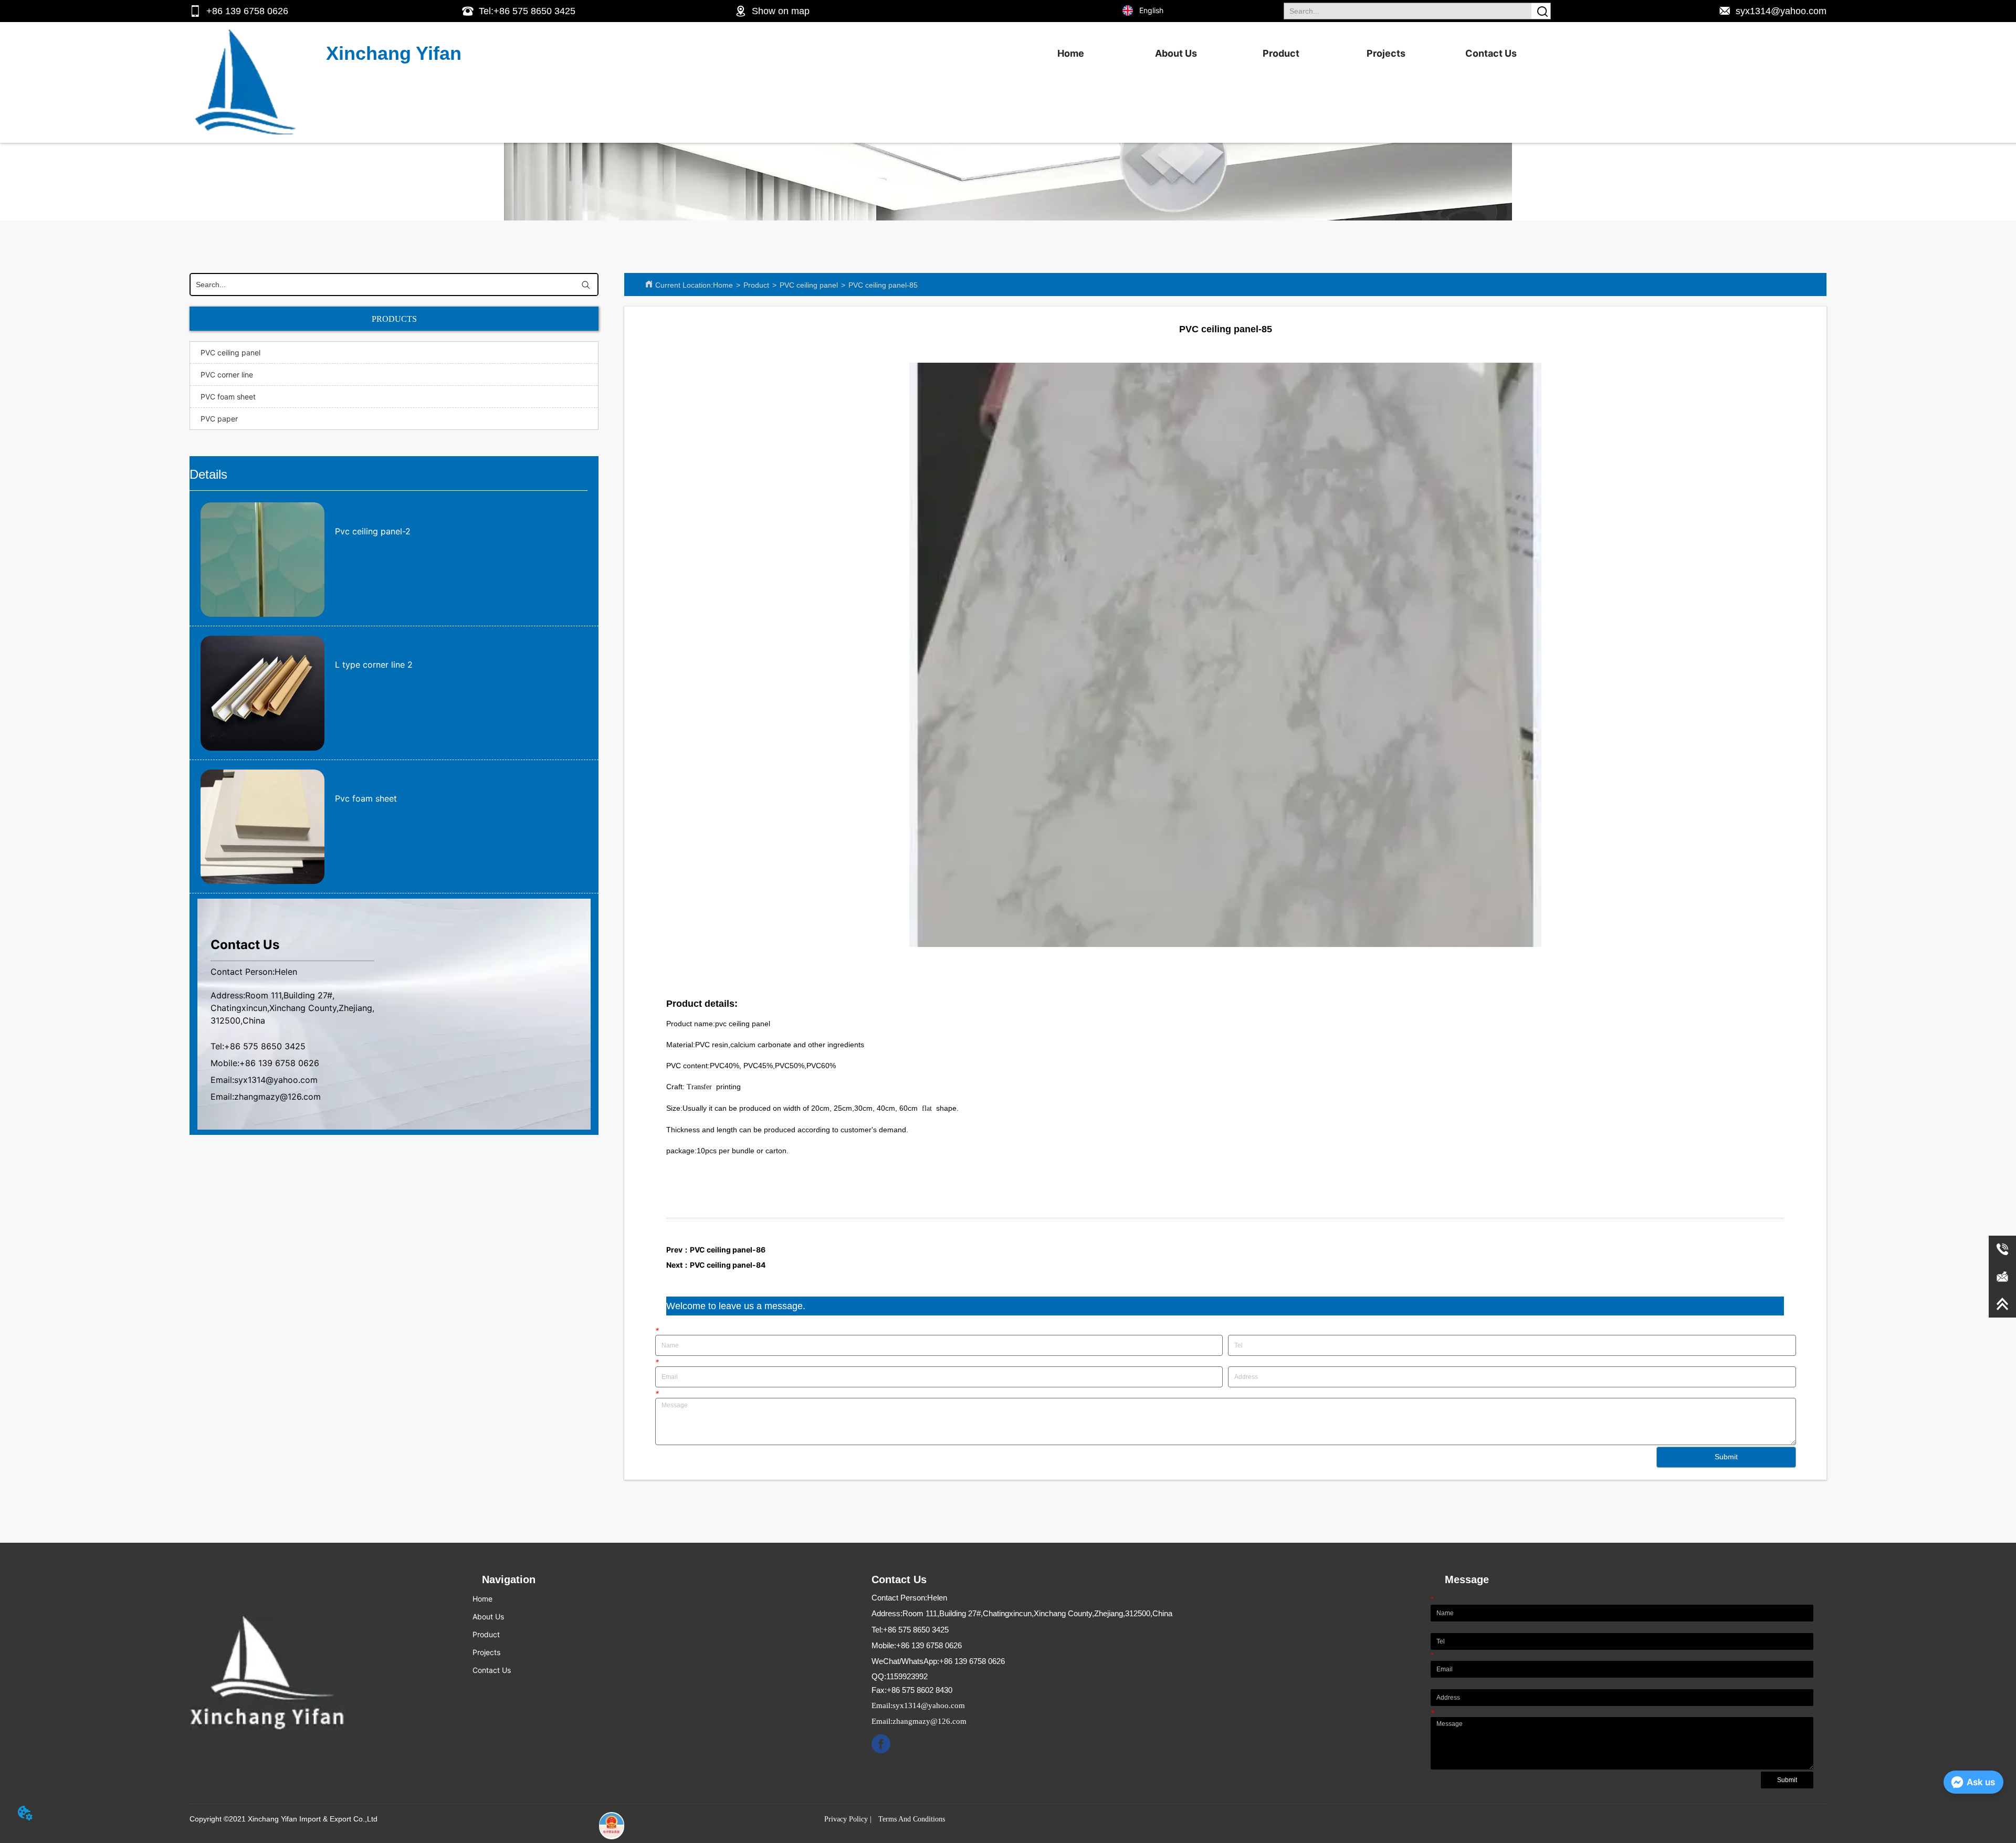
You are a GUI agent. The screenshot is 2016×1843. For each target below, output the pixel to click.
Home (1071, 53)
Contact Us (1491, 53)
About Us (1176, 53)
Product (1281, 53)
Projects (1386, 53)
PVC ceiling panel (809, 285)
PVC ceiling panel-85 (883, 285)
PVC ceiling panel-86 (728, 1250)
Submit (1726, 1457)
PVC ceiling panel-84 (728, 1265)
